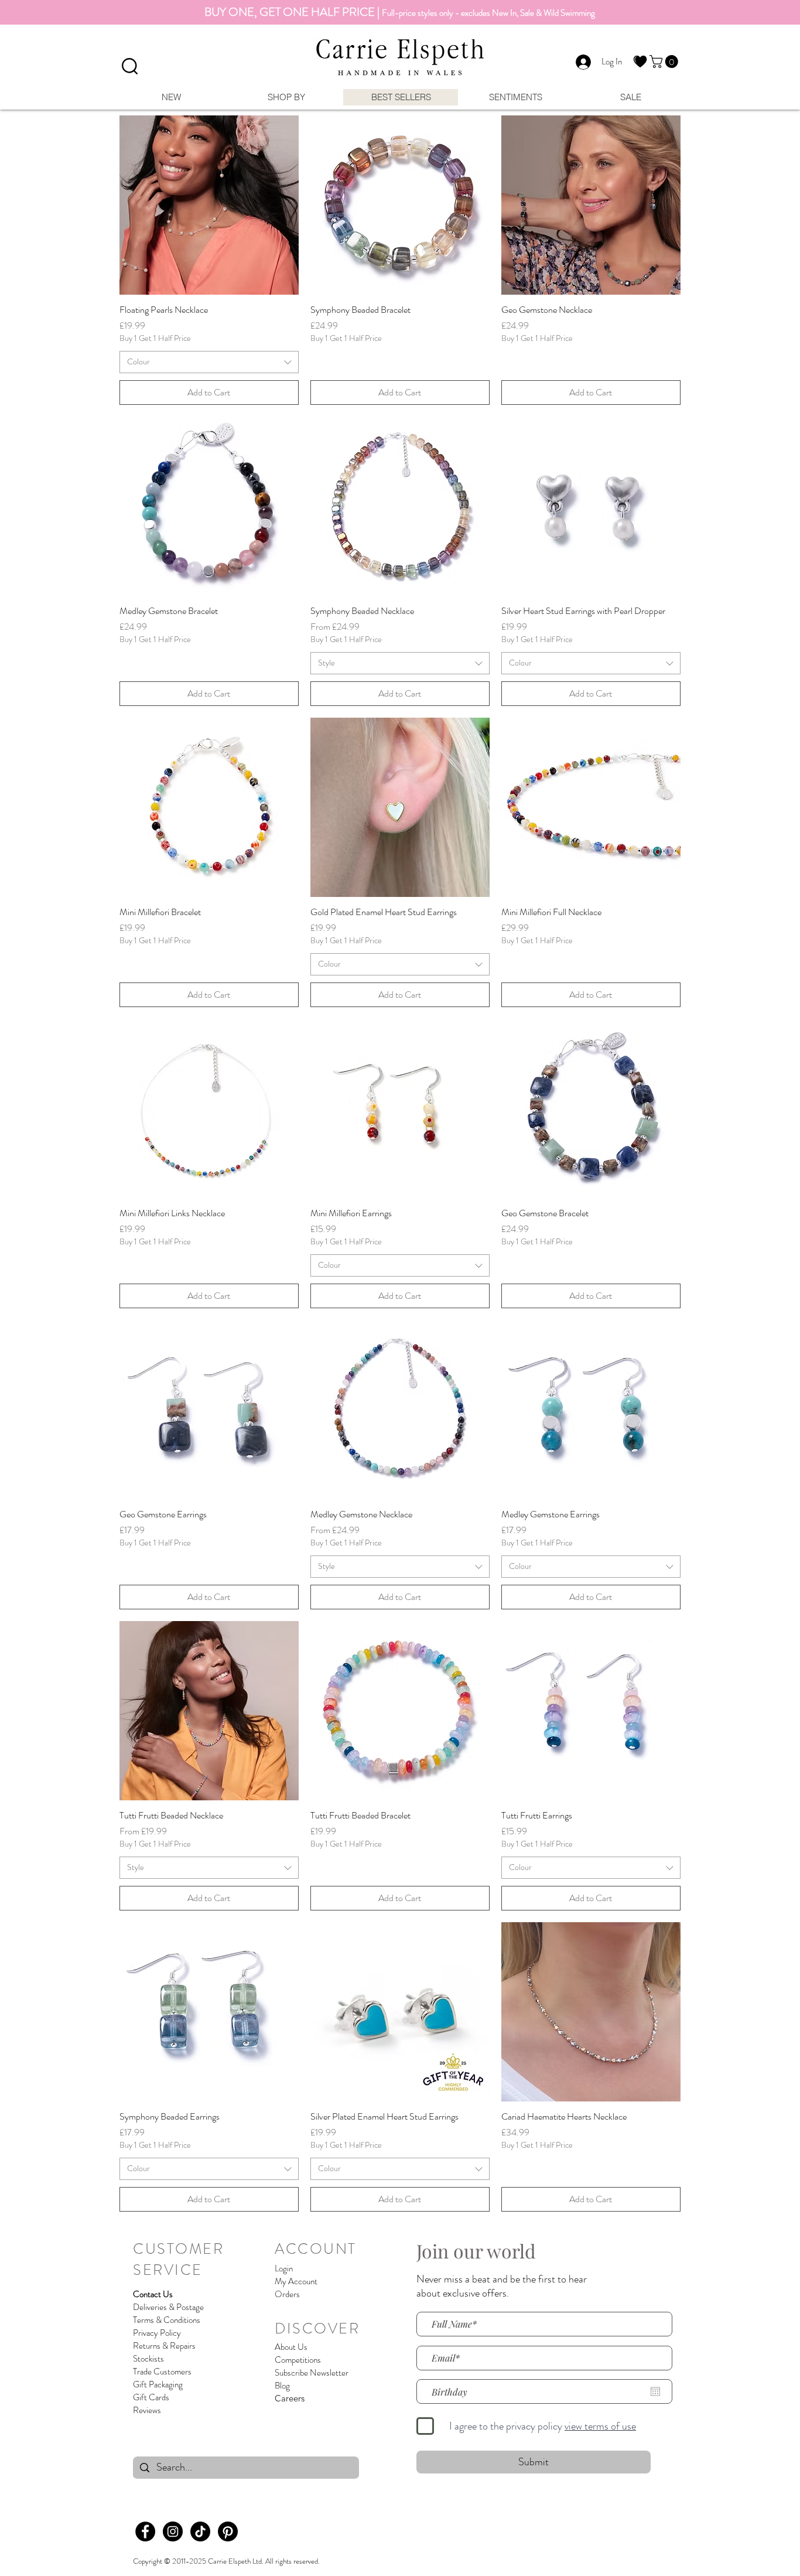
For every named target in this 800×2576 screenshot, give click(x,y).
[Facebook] (145, 2531)
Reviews (147, 2410)
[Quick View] (209, 205)
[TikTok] (200, 2531)
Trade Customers (162, 2372)
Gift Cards (151, 2397)
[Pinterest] (228, 2531)
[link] (665, 62)
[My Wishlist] (640, 62)
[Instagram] (173, 2531)
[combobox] (209, 362)
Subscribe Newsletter (312, 2373)
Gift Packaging (158, 2384)
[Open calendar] (655, 2391)
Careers (290, 2398)
